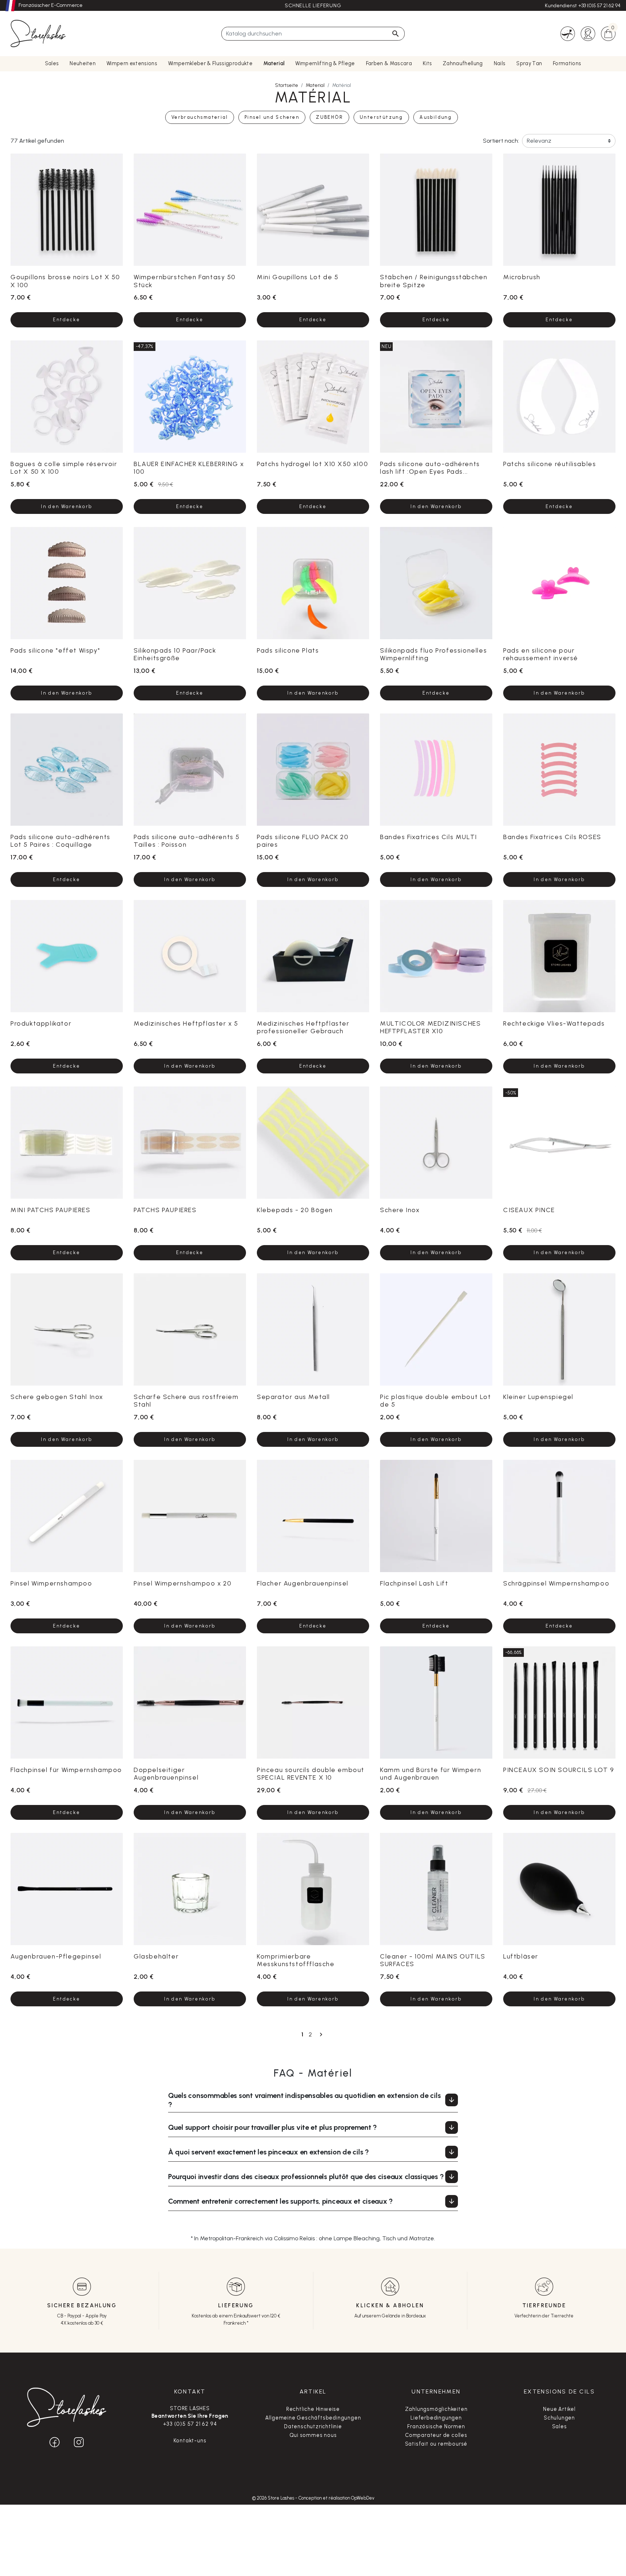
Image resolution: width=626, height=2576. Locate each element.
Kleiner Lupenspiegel (538, 1397)
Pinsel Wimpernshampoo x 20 (183, 1583)
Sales (560, 2426)
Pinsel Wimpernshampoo (51, 1583)
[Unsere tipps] (568, 33)
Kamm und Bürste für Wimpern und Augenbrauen (431, 1773)
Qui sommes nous (313, 2435)
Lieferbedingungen (436, 2418)
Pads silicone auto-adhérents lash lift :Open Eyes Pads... (430, 468)
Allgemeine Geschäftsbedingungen (313, 2418)
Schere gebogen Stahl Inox (57, 1397)
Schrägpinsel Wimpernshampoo (556, 1583)
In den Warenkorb (66, 506)
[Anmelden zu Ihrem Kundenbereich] (588, 33)
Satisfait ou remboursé (436, 2444)
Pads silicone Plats (288, 650)
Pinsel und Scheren (272, 117)
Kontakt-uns (190, 2441)
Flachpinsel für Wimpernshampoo (66, 1770)
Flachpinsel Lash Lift (414, 1583)
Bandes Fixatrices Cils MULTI (429, 837)
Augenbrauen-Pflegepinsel (56, 1956)
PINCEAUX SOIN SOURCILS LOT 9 (559, 1770)
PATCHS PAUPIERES (165, 1210)
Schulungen (559, 2418)
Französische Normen (436, 2426)
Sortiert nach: (501, 141)
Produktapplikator (41, 1023)
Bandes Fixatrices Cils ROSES (552, 837)
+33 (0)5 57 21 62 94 (599, 6)
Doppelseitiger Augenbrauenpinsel (166, 1773)
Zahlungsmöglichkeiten (436, 2409)
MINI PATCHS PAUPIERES (51, 1210)
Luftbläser (521, 1956)
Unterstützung (381, 117)
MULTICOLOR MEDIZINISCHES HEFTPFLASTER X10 (430, 1027)
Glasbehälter (156, 1956)
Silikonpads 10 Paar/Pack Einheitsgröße (175, 654)
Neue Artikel (559, 2409)
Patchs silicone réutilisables (550, 464)
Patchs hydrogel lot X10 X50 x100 (312, 464)
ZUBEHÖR (329, 117)
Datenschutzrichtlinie (313, 2426)
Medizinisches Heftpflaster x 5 (186, 1023)
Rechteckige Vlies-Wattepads (554, 1023)
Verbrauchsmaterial (200, 117)
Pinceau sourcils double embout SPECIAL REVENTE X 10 (311, 1773)
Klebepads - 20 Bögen (295, 1210)
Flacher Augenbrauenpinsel (303, 1583)
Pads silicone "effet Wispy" (55, 650)
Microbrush (522, 277)
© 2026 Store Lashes (274, 2498)
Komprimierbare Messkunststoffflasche (296, 1960)
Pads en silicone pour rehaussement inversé (541, 654)
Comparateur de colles (436, 2435)
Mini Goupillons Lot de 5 (298, 277)
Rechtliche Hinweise (313, 2409)
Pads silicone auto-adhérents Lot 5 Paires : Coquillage (60, 841)
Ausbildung (436, 117)
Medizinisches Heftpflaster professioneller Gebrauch (303, 1027)
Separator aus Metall (293, 1397)
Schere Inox (400, 1210)
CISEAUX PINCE (529, 1210)
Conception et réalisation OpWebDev (336, 2498)
